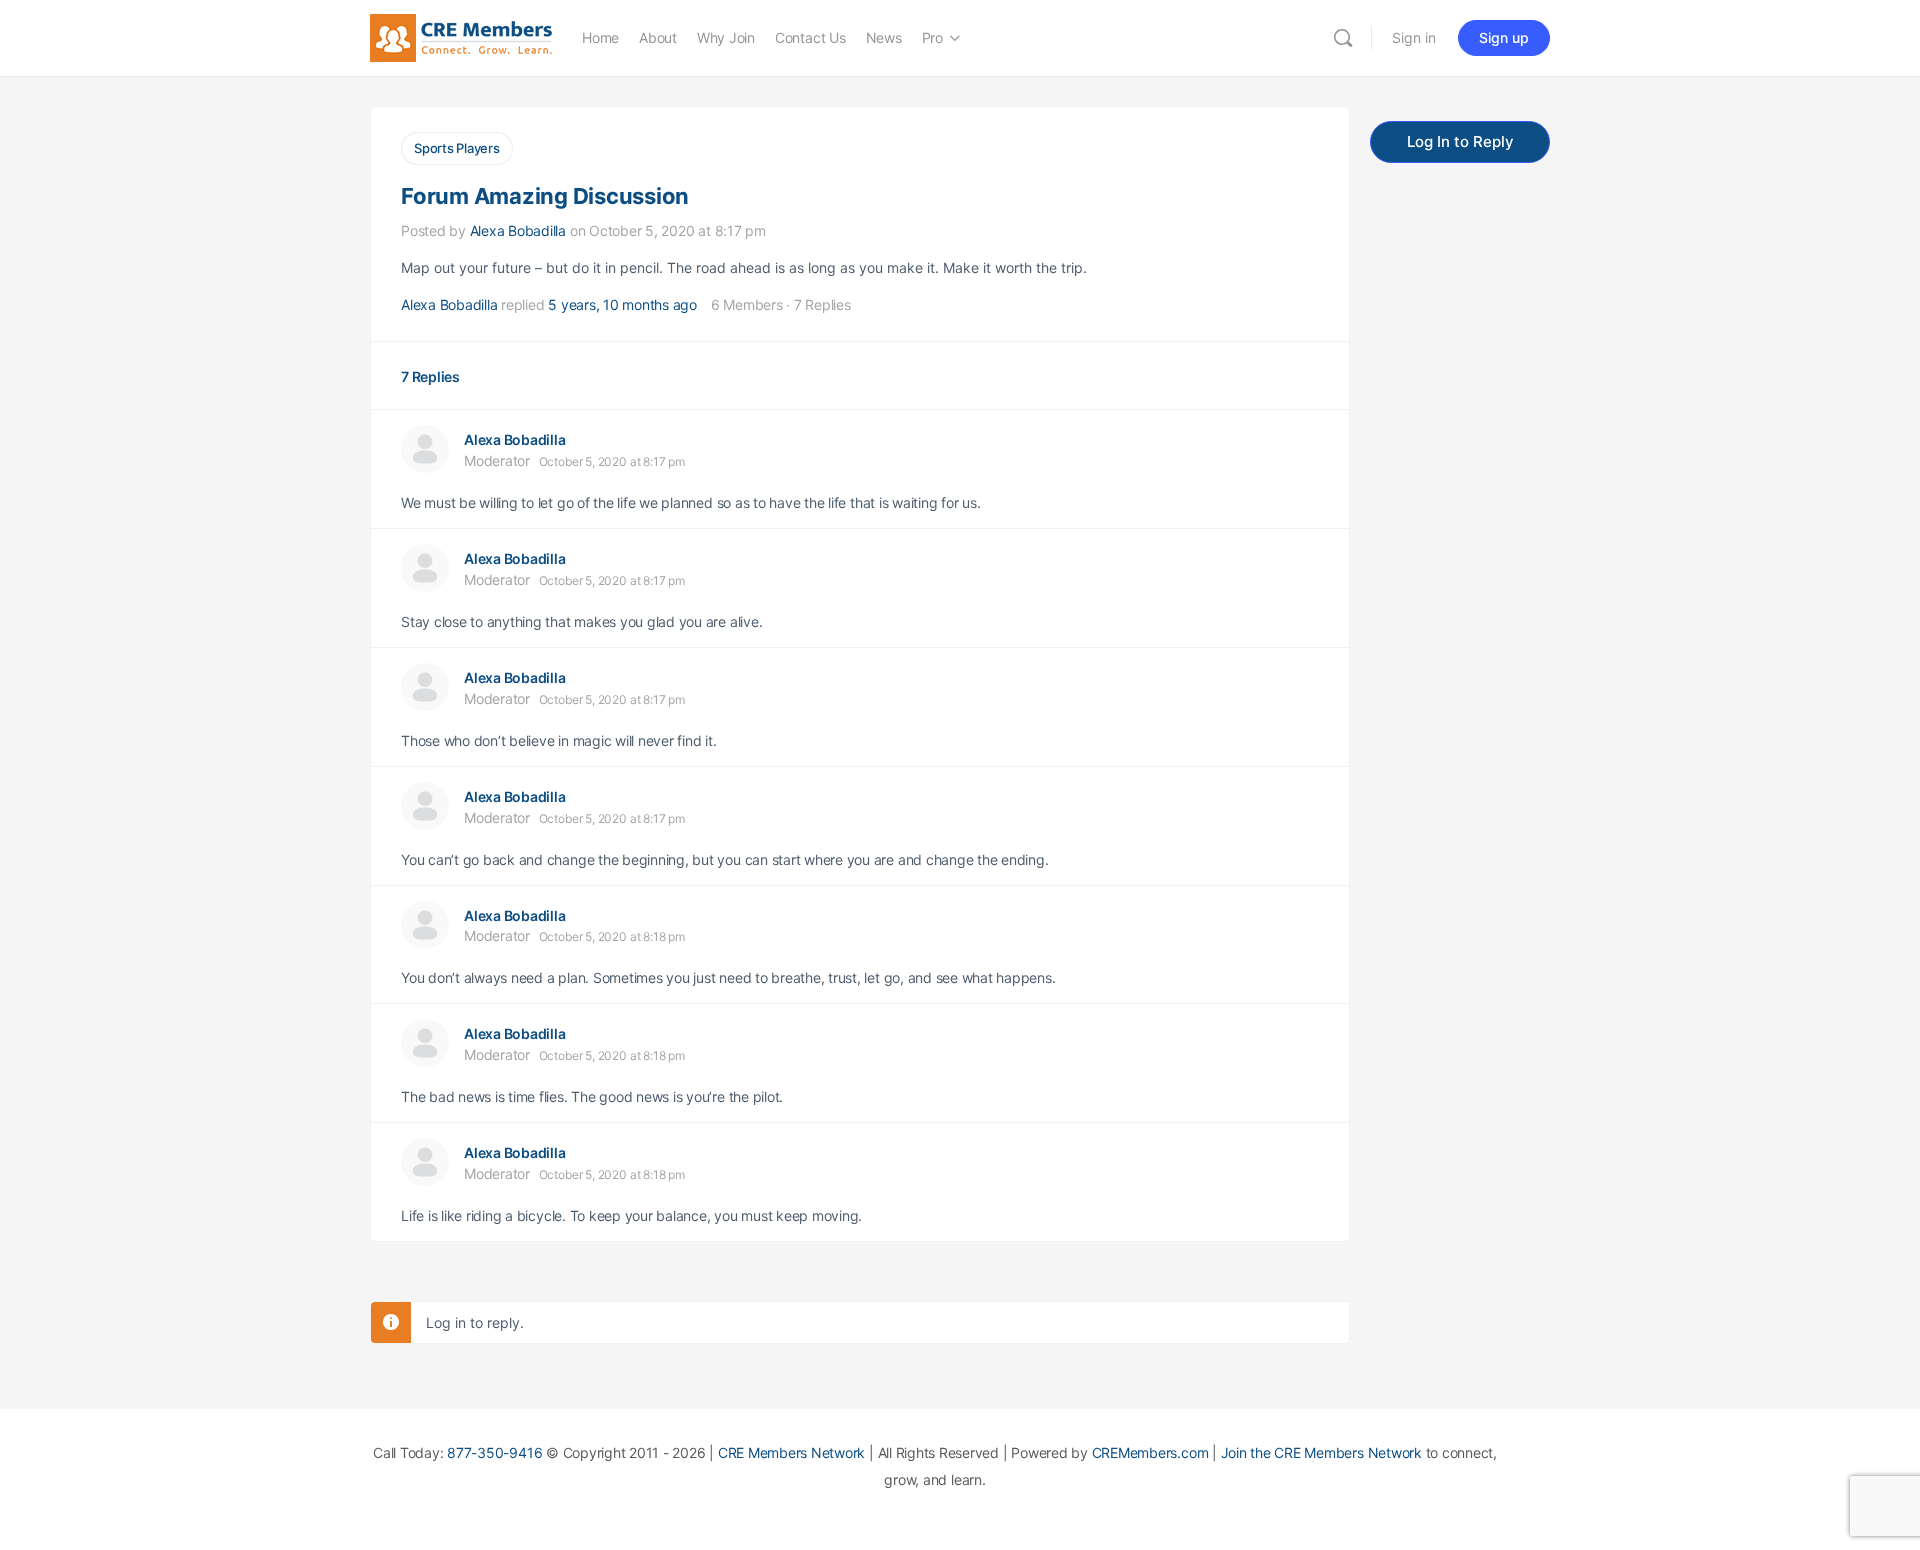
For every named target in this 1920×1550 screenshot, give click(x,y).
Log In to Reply (1460, 141)
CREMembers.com (1150, 1452)
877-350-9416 (494, 1452)
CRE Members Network (791, 1452)
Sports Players (457, 148)
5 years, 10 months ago (622, 304)
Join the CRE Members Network (1321, 1452)
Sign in (1414, 37)
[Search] (1343, 38)
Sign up (1504, 37)
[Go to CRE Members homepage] (461, 36)
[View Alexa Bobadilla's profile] (425, 449)
